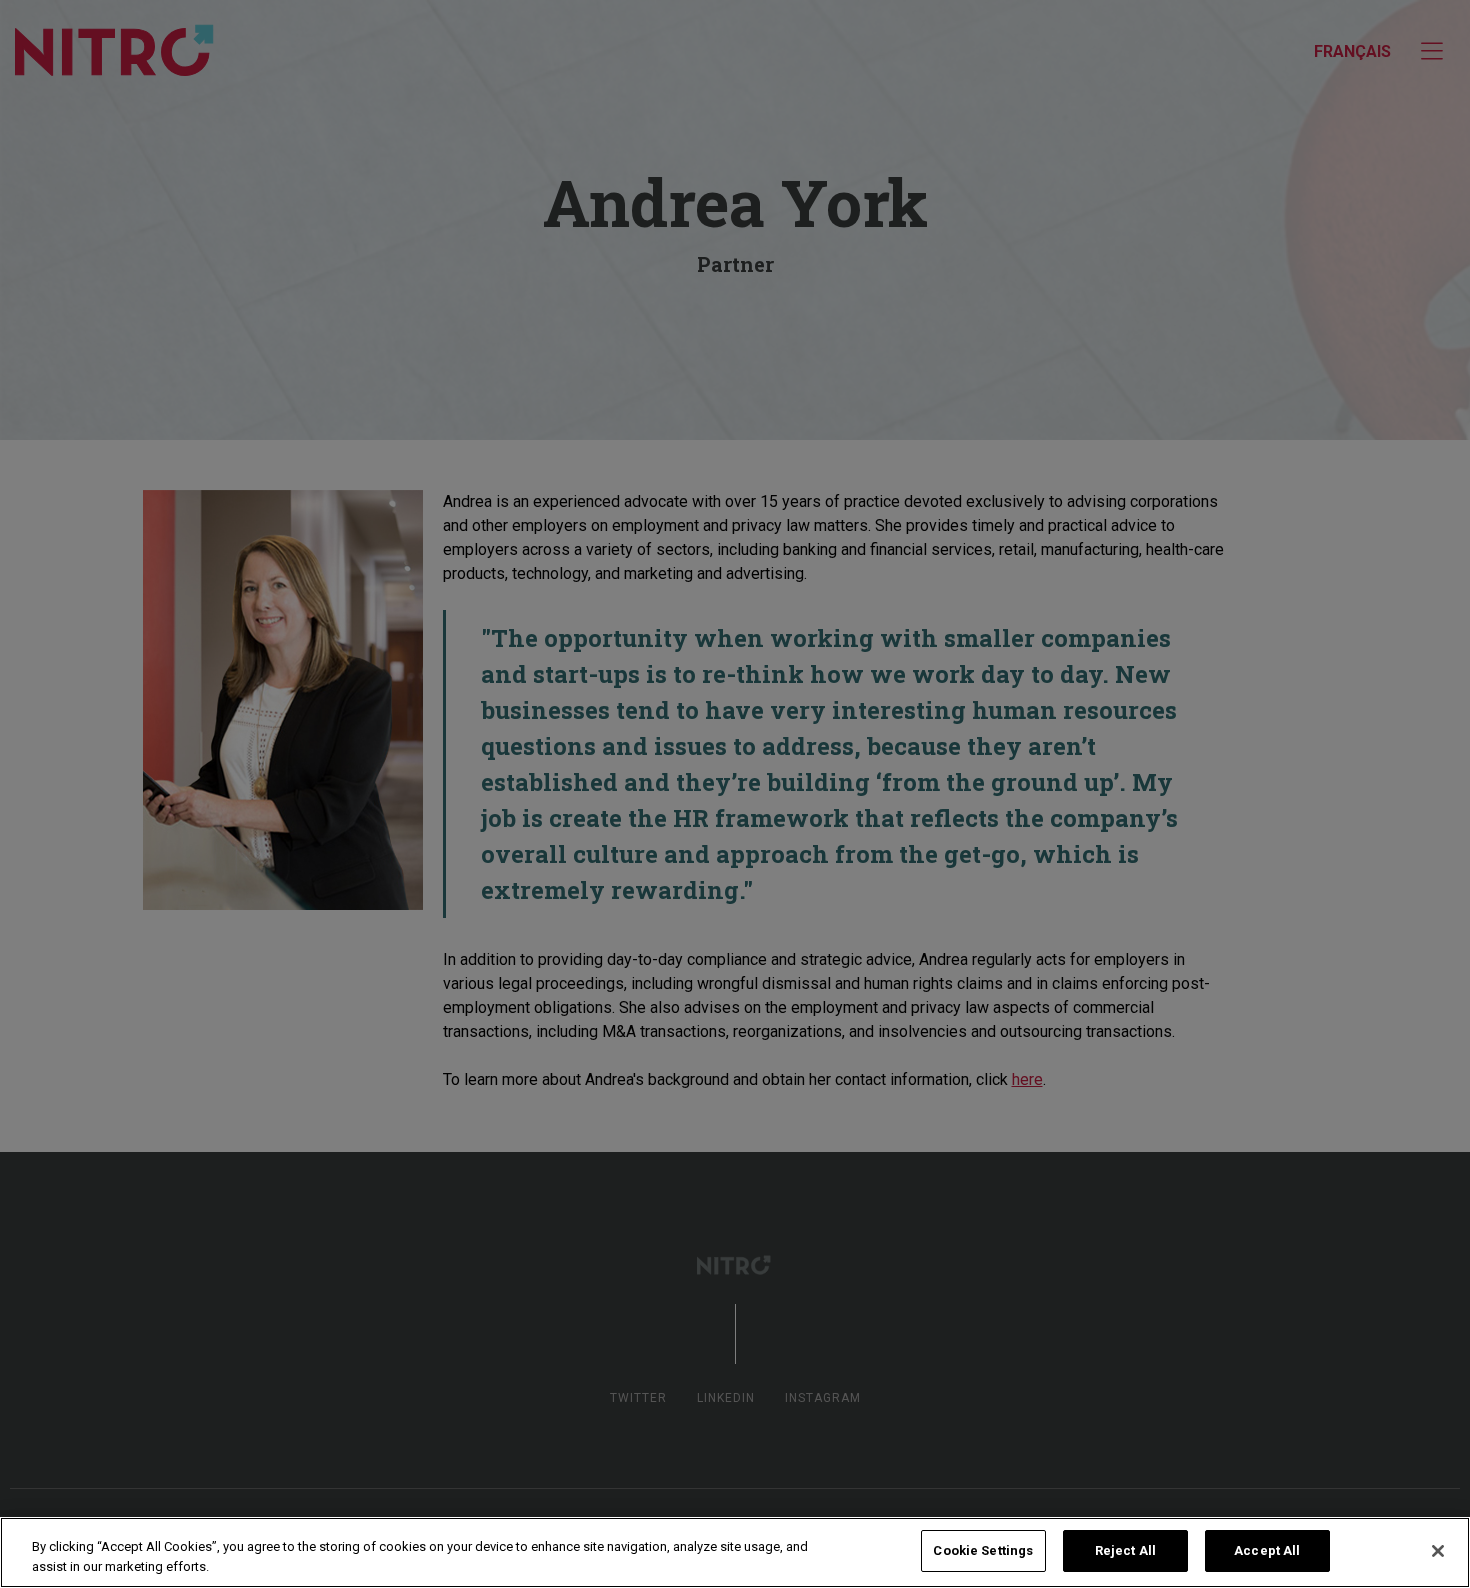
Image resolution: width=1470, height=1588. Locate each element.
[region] (735, 1552)
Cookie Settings (983, 1550)
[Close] (1438, 1551)
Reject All (1125, 1550)
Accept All (1267, 1550)
